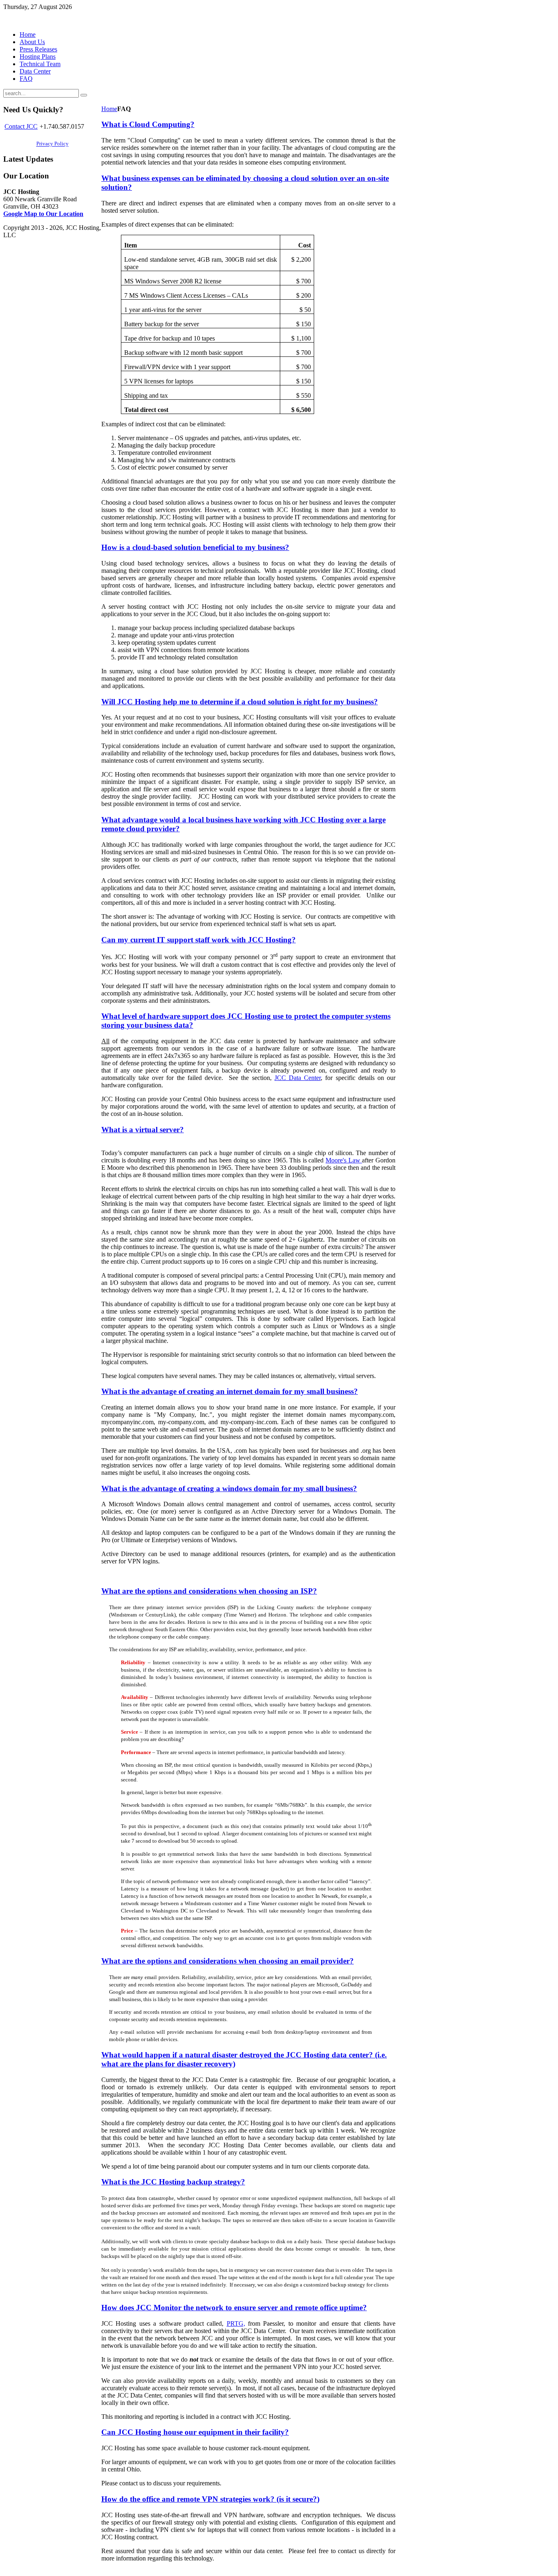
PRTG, (236, 2323)
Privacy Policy (52, 144)
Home (109, 109)
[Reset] (84, 95)
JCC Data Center (298, 1078)
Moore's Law (344, 1160)
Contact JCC (21, 126)
